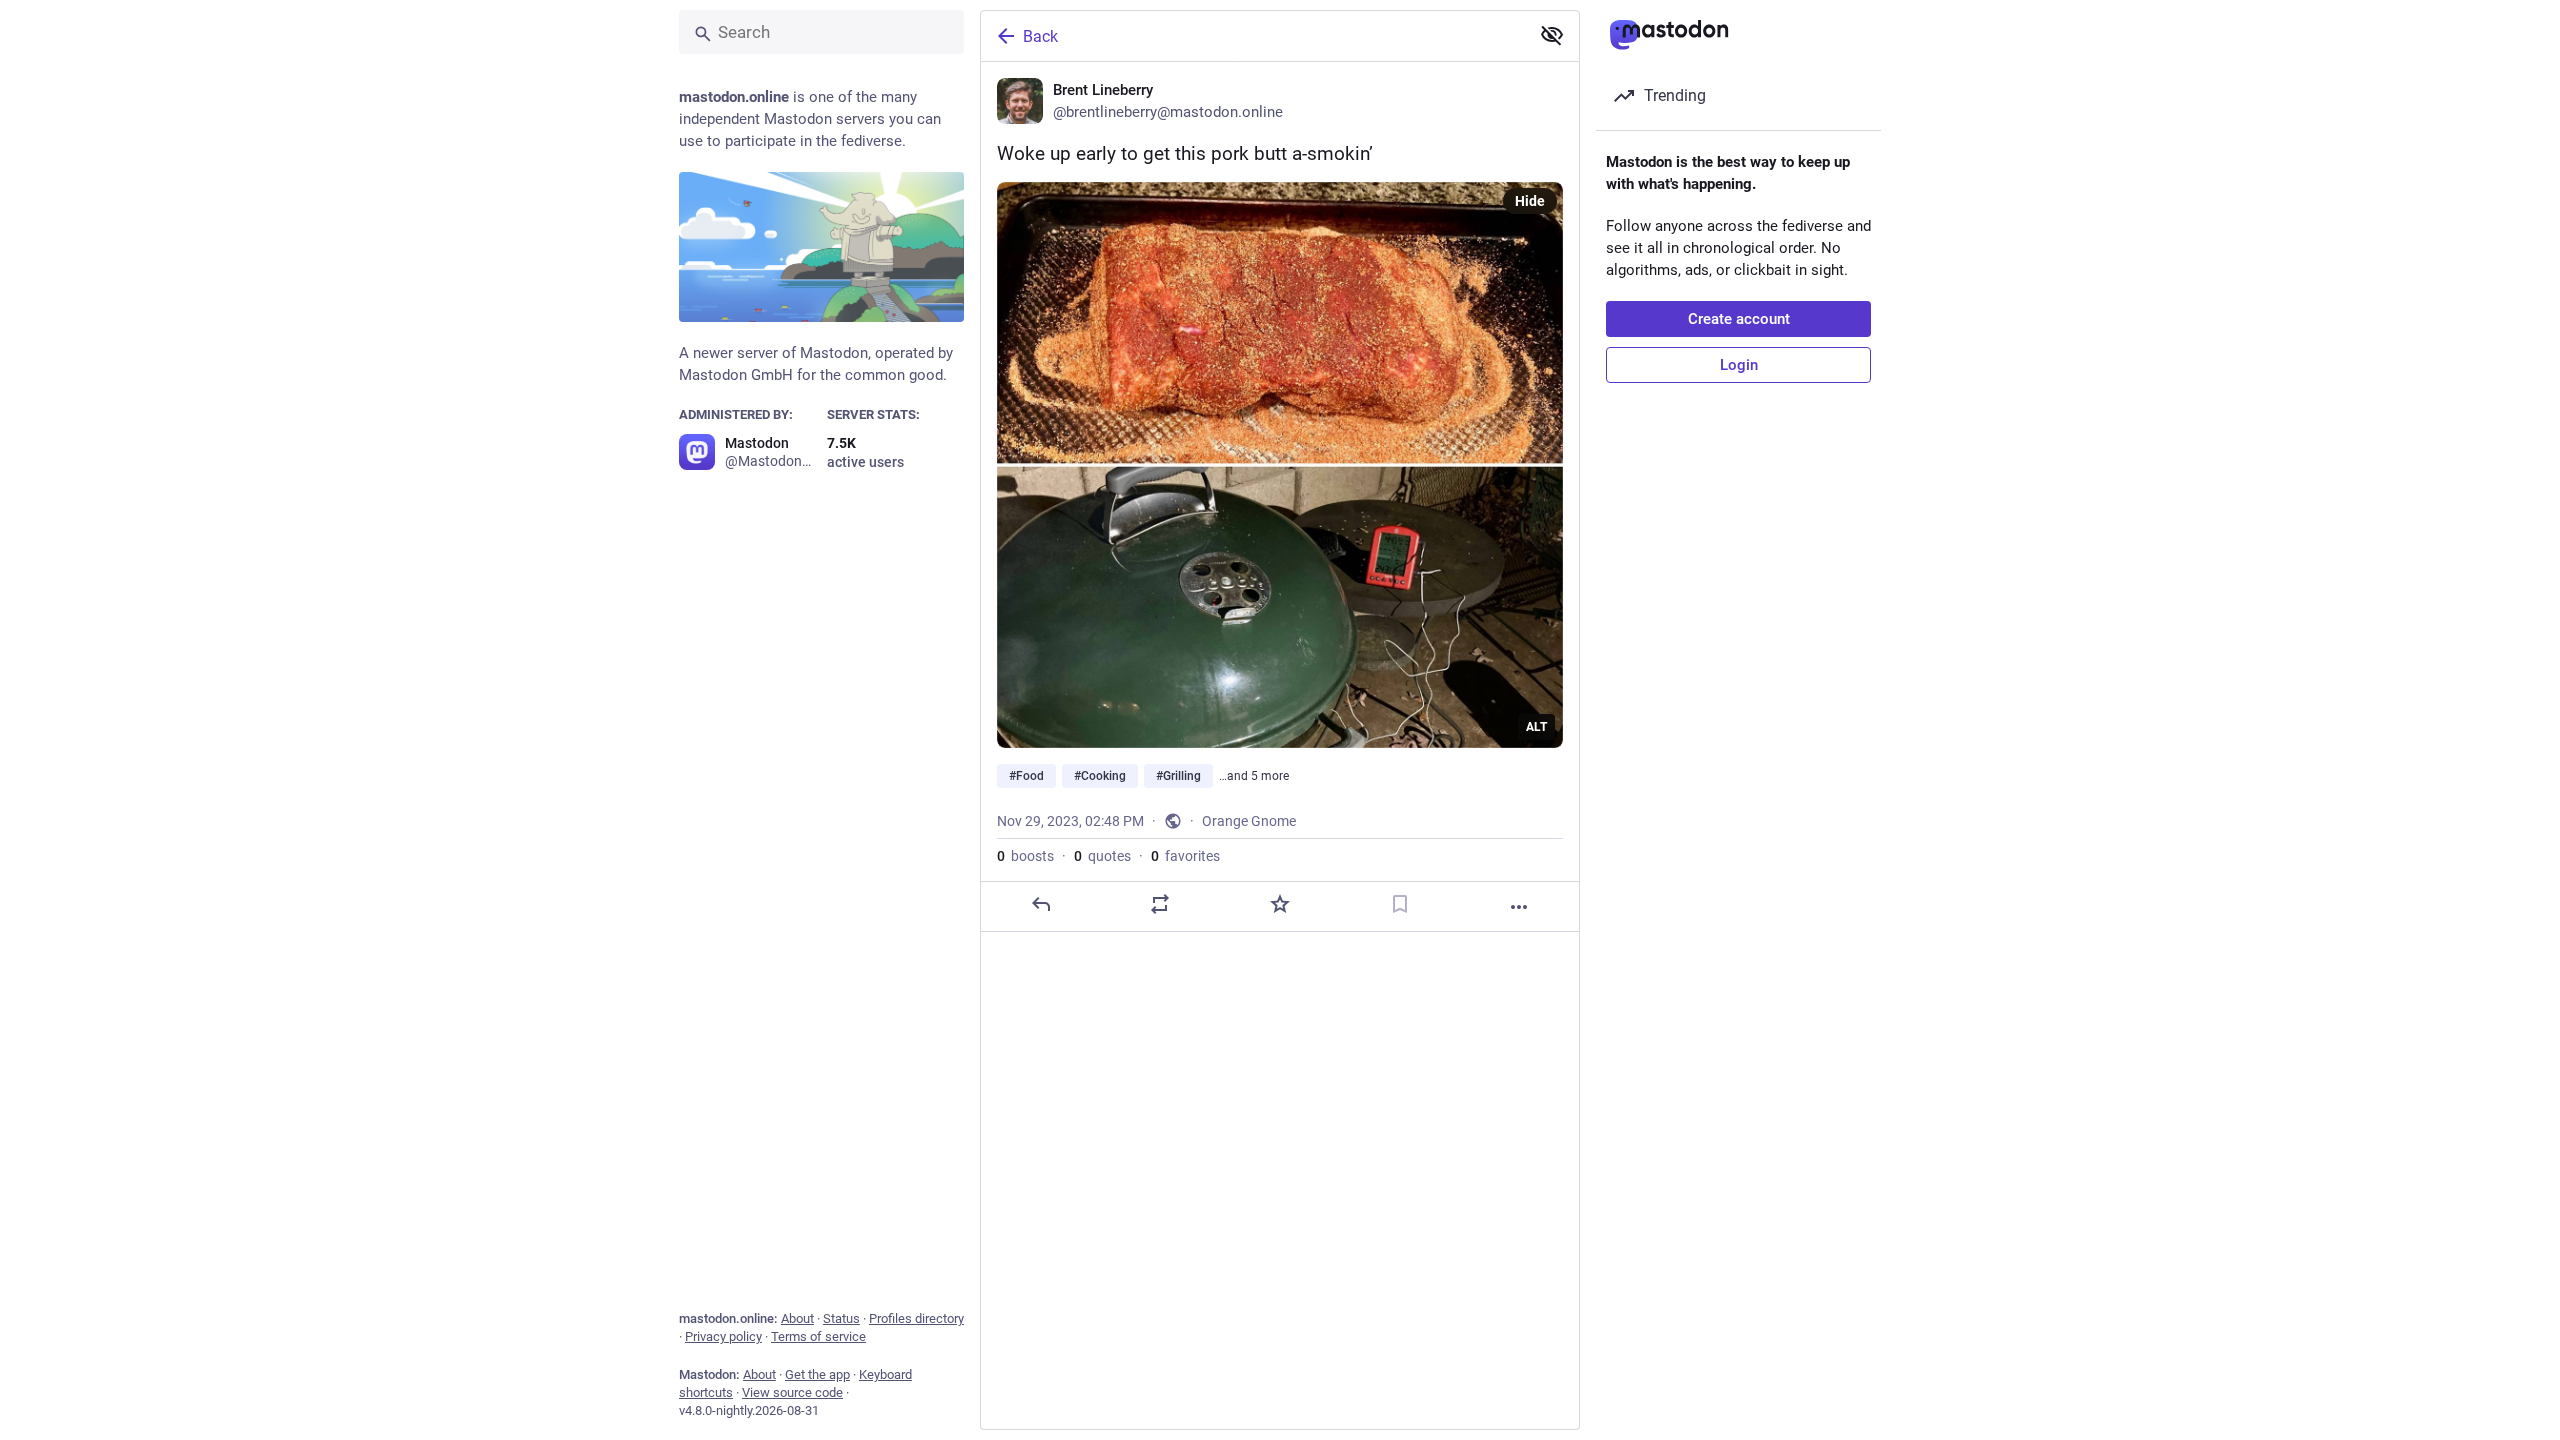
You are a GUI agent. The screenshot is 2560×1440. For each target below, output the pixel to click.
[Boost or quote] (1160, 904)
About (797, 1318)
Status (841, 1318)
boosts (1025, 856)
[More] (1519, 907)
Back (1040, 36)
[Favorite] (1280, 904)
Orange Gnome (1249, 821)
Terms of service (818, 1336)
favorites (1185, 856)
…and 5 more (1254, 776)
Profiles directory (916, 1318)
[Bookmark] (1400, 904)
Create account (1739, 319)
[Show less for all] (1552, 35)
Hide (1530, 201)
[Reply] (1041, 904)
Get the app (817, 1374)
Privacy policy (723, 1336)
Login (1739, 365)
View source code (792, 1392)
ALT (1536, 727)
